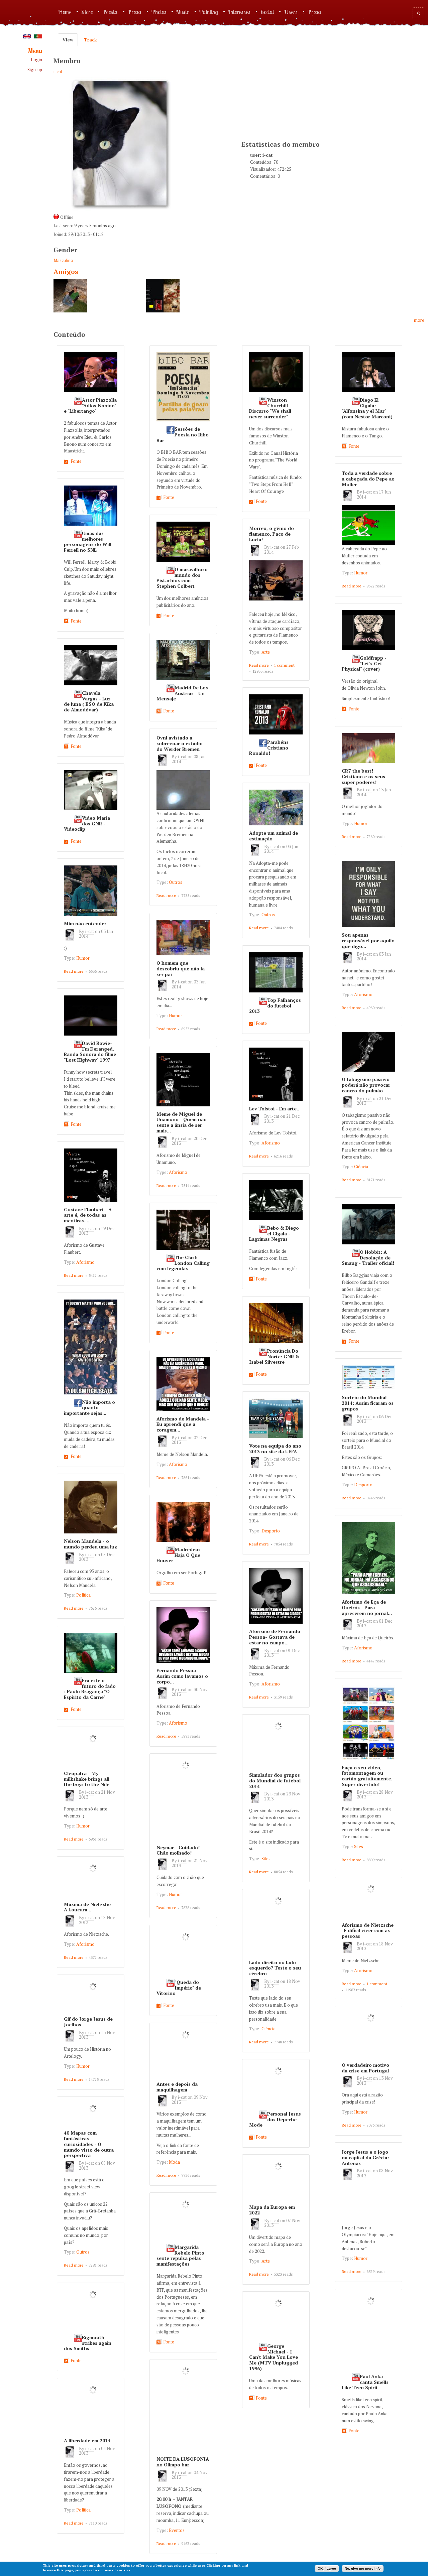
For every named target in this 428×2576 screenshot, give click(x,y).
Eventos (177, 2530)
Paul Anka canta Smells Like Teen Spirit (365, 2382)
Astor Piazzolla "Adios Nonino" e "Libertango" (90, 405)
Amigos (66, 272)
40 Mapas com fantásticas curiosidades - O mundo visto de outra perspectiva (89, 2144)
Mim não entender (85, 923)
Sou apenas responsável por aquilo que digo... (368, 940)
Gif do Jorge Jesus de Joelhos (88, 2022)
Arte (266, 652)
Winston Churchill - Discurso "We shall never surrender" (270, 408)
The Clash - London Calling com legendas (183, 1263)
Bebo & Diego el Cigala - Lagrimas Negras (274, 1234)
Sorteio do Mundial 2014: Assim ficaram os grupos (368, 1403)
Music (183, 12)
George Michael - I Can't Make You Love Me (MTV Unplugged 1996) (274, 2357)
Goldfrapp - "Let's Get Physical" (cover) (364, 663)
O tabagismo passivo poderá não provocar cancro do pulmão (366, 1085)
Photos (159, 12)
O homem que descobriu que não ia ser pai (181, 969)
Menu (35, 51)
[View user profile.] (349, 500)
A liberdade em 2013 (87, 2441)
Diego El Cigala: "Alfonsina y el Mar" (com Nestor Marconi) (367, 408)
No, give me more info (363, 2568)
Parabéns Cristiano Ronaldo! (269, 748)
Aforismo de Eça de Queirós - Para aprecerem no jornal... (367, 1607)
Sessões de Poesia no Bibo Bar (183, 435)
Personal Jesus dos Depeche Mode (275, 2119)
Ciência (361, 1167)
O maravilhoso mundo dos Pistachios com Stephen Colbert (182, 578)
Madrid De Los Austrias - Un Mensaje (182, 693)
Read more (352, 586)
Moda (174, 2162)
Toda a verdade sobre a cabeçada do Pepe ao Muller (368, 479)
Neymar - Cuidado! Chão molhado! (178, 1850)
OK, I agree (327, 2568)
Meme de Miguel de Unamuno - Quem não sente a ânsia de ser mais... (182, 1122)
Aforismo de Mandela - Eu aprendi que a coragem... (183, 1424)
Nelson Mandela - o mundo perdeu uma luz (90, 1544)
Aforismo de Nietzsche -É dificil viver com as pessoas (368, 1931)
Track (90, 40)
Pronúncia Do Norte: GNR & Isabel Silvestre (274, 1357)
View (70, 40)
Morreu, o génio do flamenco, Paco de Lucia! (272, 534)
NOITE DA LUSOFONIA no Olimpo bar (183, 2462)
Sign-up (35, 70)
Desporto (363, 1485)
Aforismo (363, 994)
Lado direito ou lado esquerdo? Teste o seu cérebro (275, 1968)
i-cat (58, 72)
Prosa (135, 12)
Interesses (239, 12)
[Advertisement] (292, 92)
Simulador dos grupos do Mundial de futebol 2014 (275, 1781)
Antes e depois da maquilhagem (177, 2087)
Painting (209, 12)
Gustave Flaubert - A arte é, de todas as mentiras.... (88, 1215)
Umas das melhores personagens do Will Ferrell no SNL (88, 542)
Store (87, 12)
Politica (83, 1595)
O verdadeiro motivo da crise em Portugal (365, 2068)
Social (267, 12)
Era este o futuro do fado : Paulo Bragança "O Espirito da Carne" (90, 1689)
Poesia (110, 12)
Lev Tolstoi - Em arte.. (274, 1109)
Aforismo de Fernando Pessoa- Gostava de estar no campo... (275, 1637)
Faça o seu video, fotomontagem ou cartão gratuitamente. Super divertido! (367, 1776)
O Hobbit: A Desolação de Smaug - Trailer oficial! (368, 1258)
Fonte (76, 461)
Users (291, 12)
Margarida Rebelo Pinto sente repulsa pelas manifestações (180, 2256)
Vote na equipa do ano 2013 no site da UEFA (275, 1449)
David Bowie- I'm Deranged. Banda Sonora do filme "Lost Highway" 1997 (90, 1052)
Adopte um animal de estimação (274, 836)
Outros (176, 882)
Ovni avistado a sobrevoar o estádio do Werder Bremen (180, 743)
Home (65, 12)
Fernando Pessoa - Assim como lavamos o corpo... (182, 1676)
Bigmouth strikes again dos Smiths (88, 2343)
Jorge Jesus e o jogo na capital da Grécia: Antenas (365, 2157)
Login (36, 60)
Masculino (63, 260)
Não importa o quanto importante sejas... (89, 1408)
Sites (359, 1847)
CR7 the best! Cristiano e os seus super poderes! (363, 776)
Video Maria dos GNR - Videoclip (87, 824)
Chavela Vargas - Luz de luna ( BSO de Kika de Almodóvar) (89, 701)
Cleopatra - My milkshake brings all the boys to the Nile (87, 1779)
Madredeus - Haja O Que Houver (180, 1555)
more (419, 320)
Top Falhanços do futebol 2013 (275, 1006)
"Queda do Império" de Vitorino (179, 1988)
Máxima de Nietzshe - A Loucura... (89, 1907)
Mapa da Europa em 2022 (272, 2210)
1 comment (284, 665)
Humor (361, 573)
